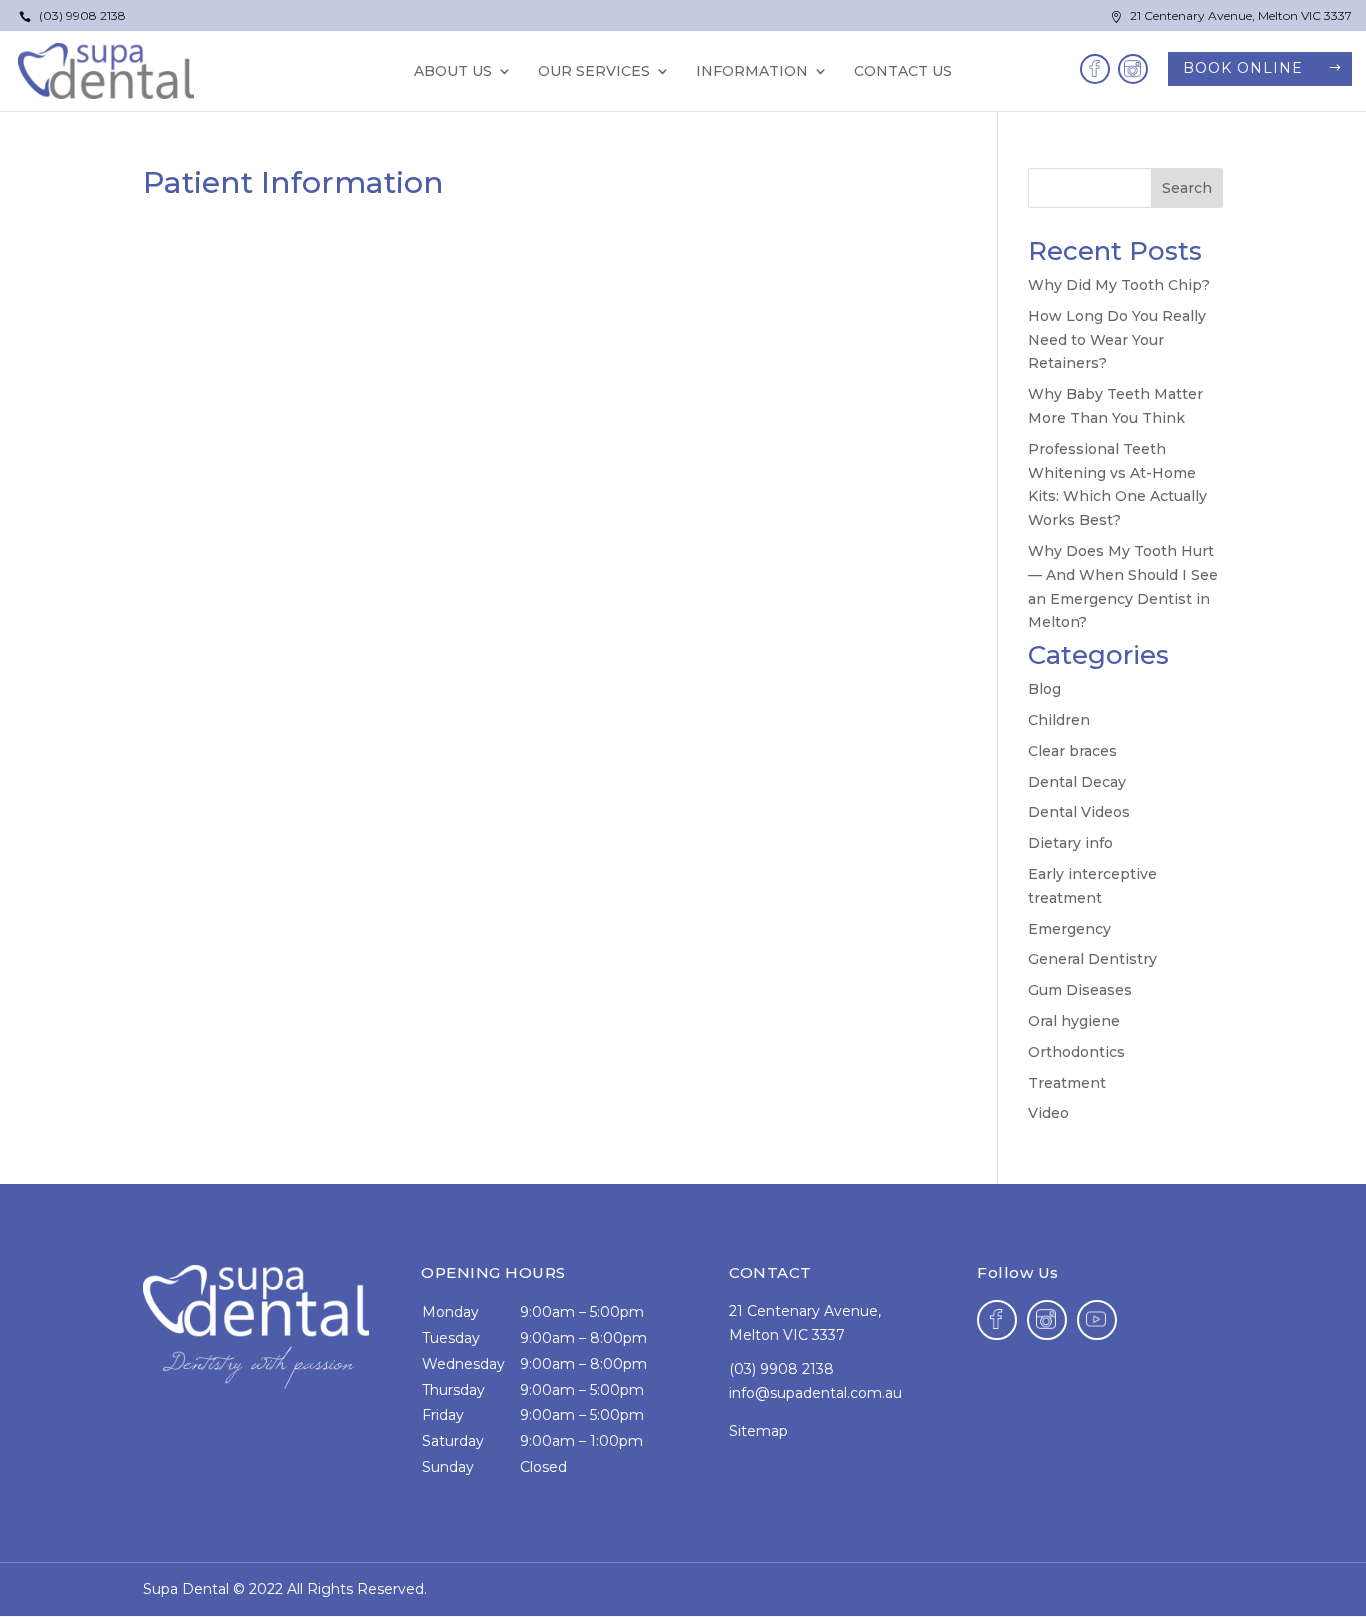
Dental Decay (1077, 782)
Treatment (1067, 1083)
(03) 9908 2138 (72, 15)
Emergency (1069, 929)
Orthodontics (1076, 1052)
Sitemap (758, 1431)
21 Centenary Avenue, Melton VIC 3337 (1231, 15)
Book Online (1243, 68)
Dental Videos (1079, 812)
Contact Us (903, 72)
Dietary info (1070, 843)
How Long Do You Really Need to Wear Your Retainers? (1117, 340)
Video (1048, 1113)
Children (1059, 720)
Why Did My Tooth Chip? (1119, 285)
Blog (1044, 689)
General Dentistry (1092, 959)
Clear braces (1072, 751)
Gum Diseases (1080, 990)
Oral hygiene (1074, 1021)
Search (1187, 188)
